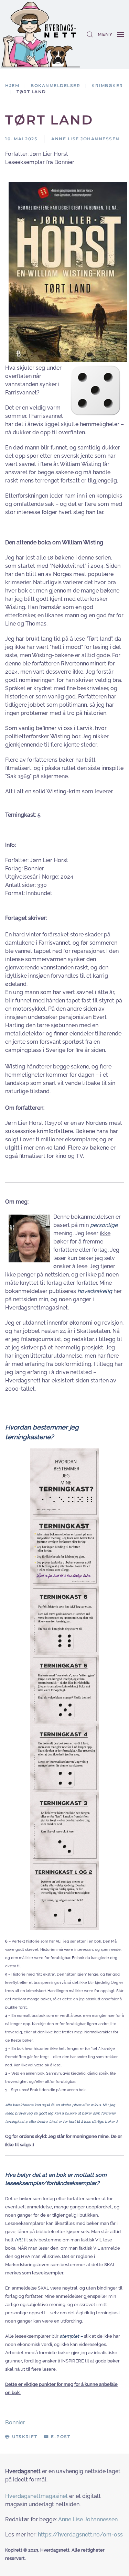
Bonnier (15, 2422)
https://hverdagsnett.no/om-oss (80, 2535)
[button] (90, 34)
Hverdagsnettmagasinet (36, 2496)
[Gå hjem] (41, 34)
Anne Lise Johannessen (88, 2519)
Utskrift (25, 2437)
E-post (61, 2437)
